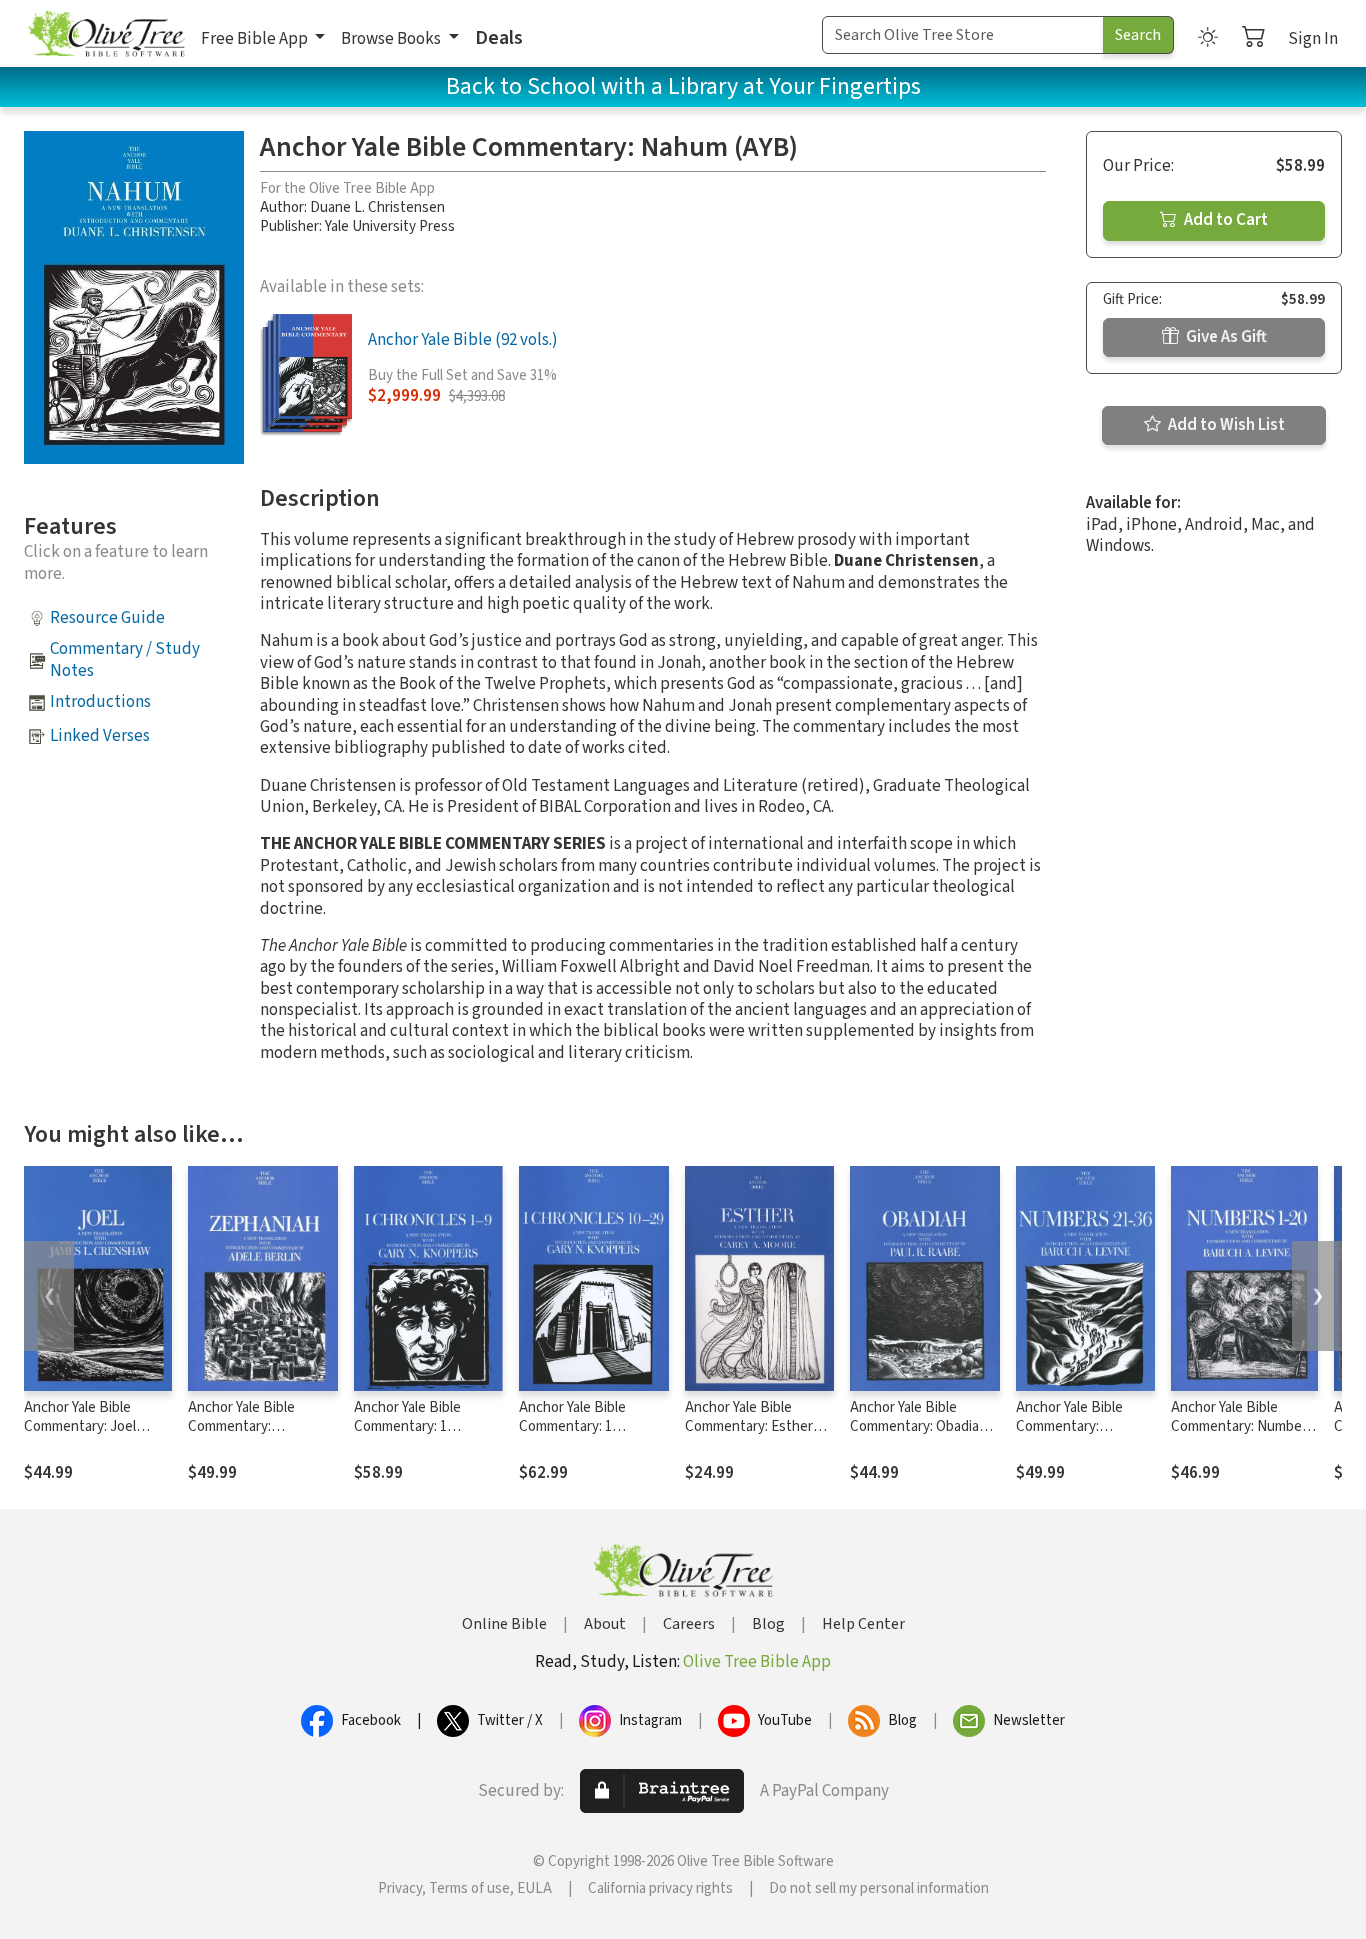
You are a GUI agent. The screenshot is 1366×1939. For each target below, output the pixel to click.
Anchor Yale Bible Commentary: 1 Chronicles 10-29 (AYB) (589, 1426)
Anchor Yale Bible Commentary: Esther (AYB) (749, 1426)
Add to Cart (1224, 220)
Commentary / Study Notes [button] (125, 659)
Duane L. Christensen (377, 207)
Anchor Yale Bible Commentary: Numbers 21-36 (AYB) (1081, 1426)
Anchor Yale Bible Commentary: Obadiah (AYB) (918, 1426)
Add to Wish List (1225, 425)
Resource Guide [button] (107, 618)
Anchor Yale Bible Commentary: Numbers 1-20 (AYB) (1242, 1426)
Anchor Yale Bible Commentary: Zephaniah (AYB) (241, 1426)
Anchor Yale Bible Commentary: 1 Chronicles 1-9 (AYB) (417, 1426)
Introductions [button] (100, 702)
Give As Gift (1225, 337)
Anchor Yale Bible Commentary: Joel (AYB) (80, 1426)
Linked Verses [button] (100, 736)
